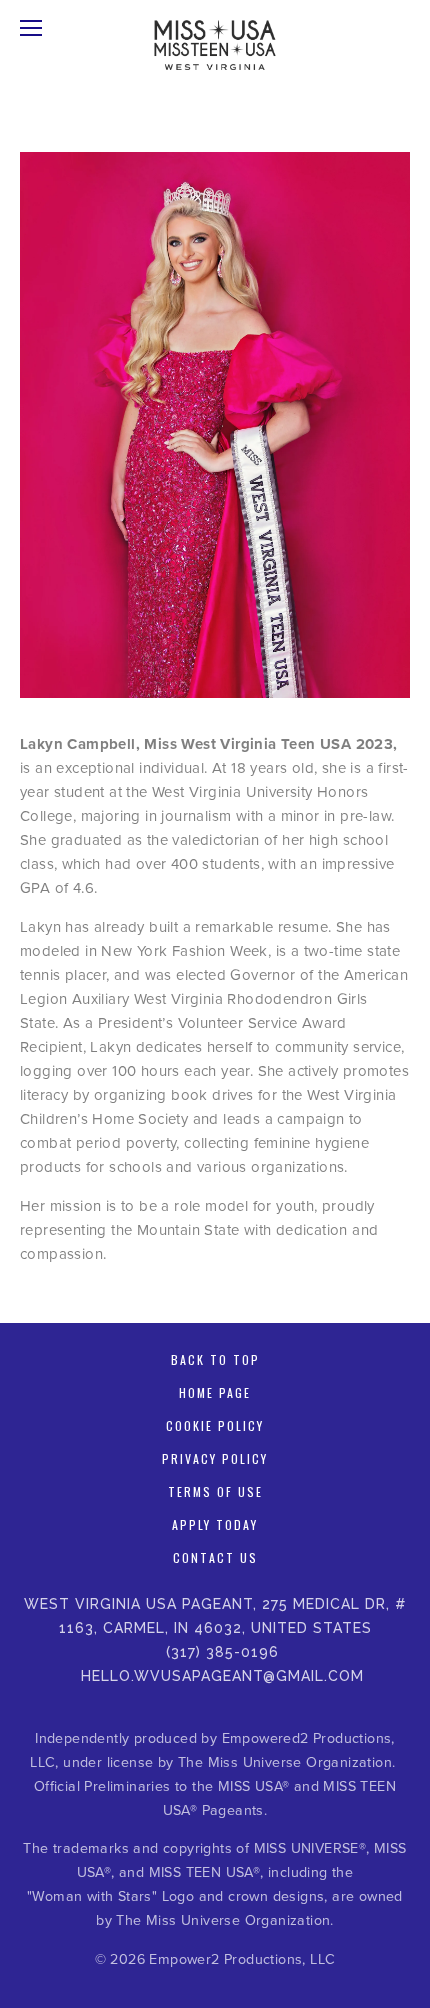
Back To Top (215, 1359)
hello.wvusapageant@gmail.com (222, 1676)
